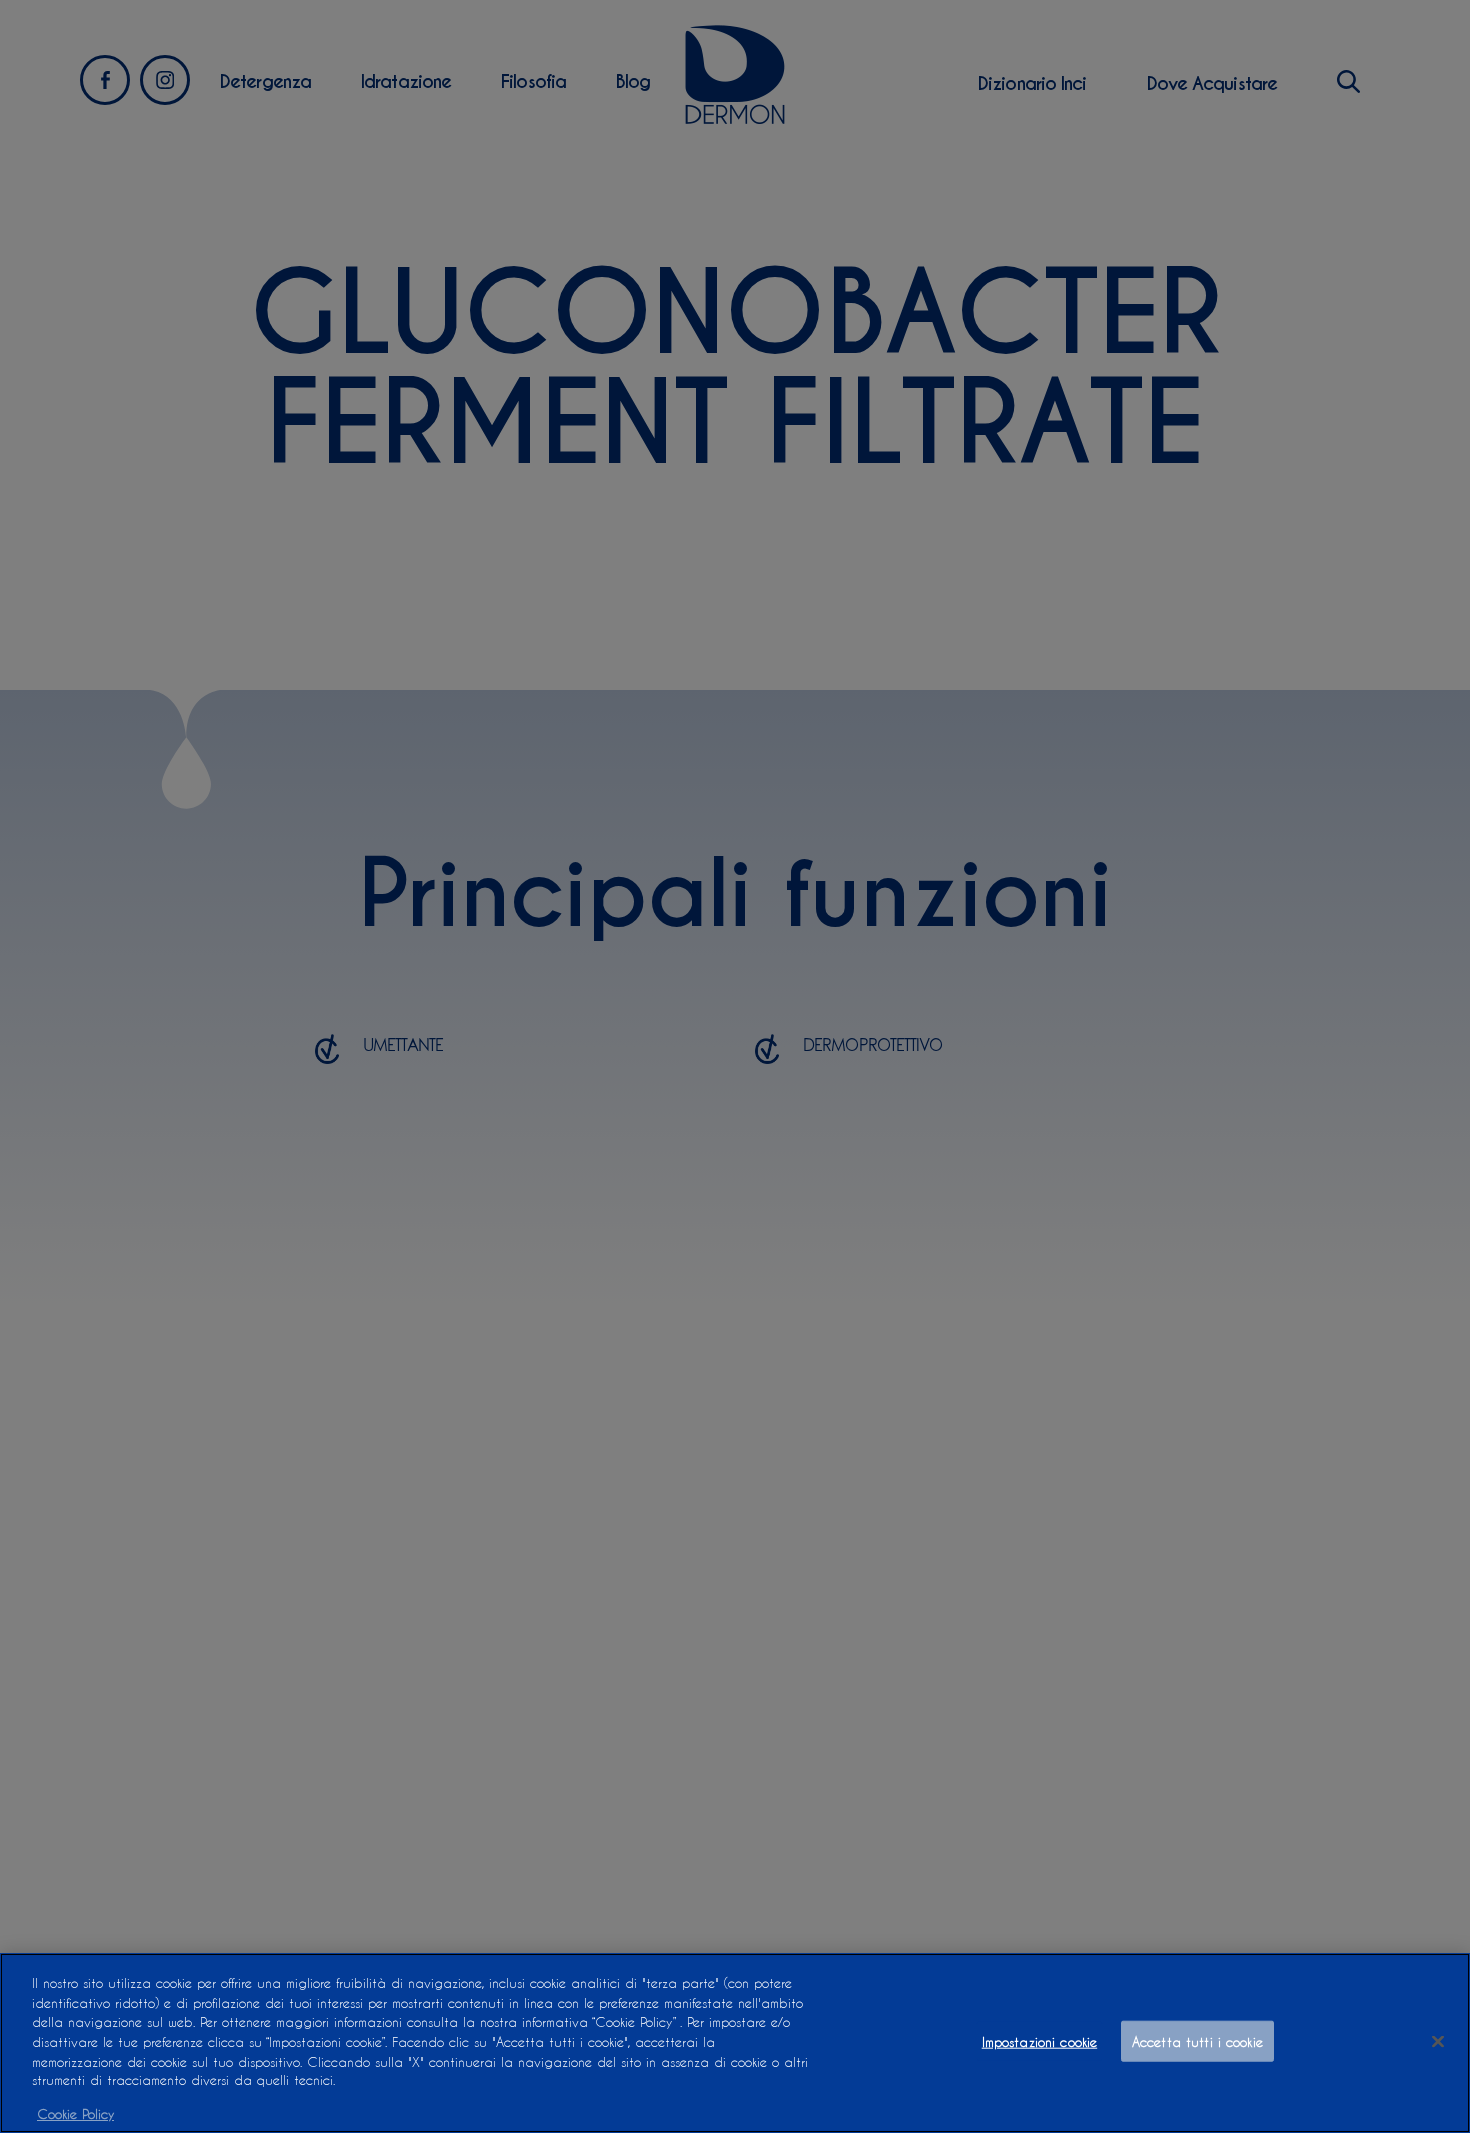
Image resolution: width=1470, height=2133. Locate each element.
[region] (735, 2043)
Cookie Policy (75, 2112)
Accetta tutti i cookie (1197, 2041)
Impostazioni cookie (1039, 2041)
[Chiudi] (1438, 2042)
